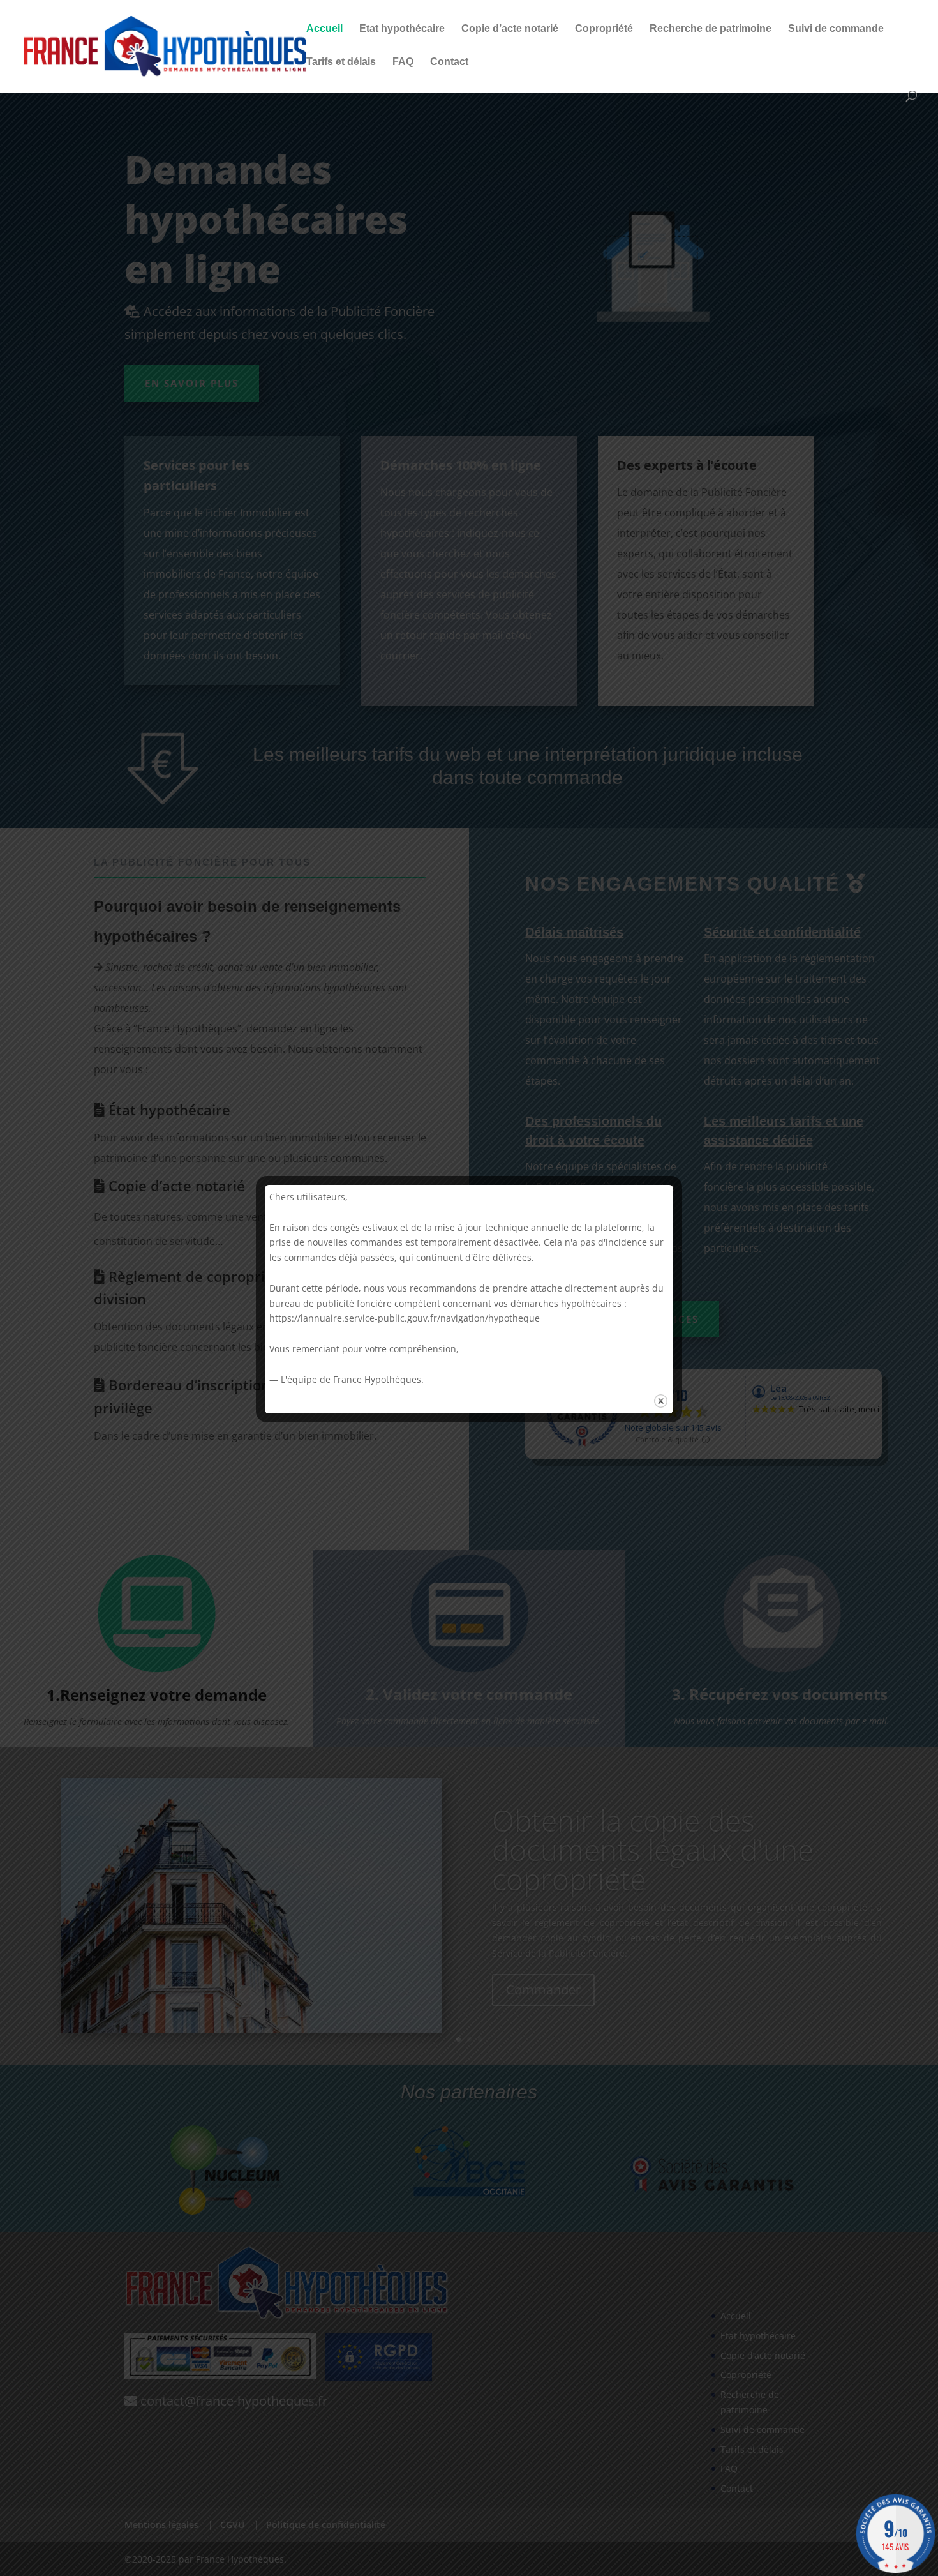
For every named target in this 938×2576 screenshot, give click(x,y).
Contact (449, 62)
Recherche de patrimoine (711, 29)
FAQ (403, 62)
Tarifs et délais (341, 62)
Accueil (324, 29)
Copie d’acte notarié (510, 29)
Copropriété (604, 29)
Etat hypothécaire (402, 29)
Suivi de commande (836, 29)
